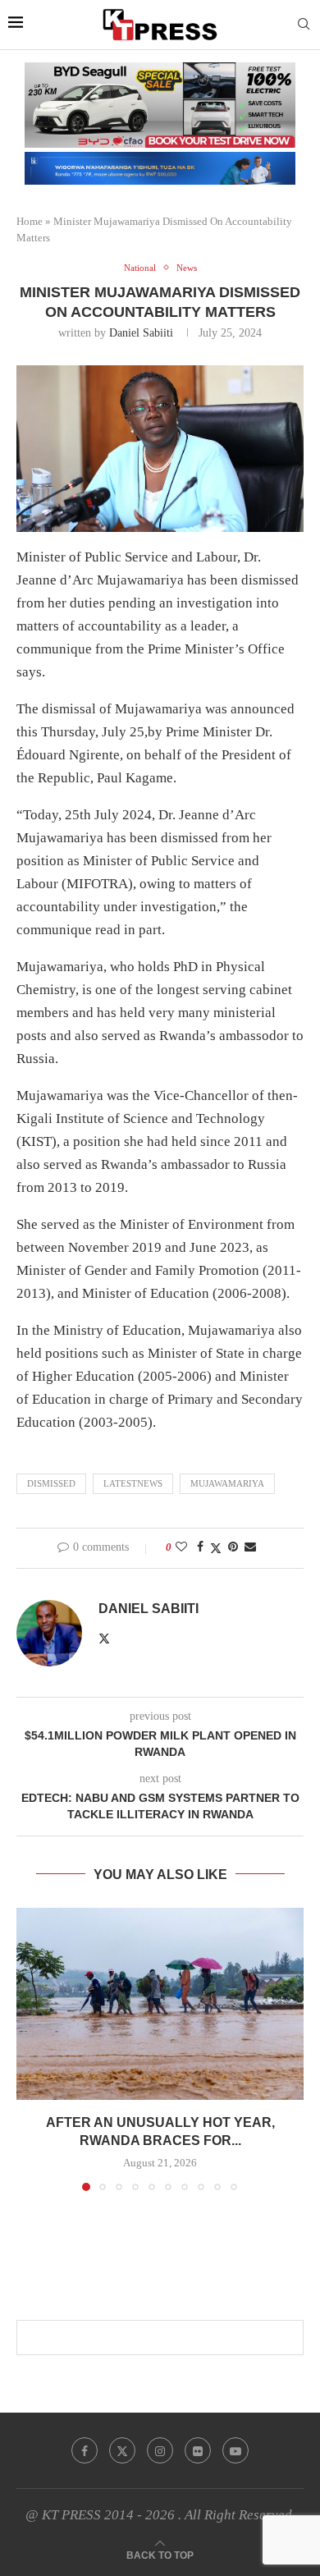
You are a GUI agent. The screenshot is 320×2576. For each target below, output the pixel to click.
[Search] (304, 25)
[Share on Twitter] (216, 1548)
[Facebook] (85, 2450)
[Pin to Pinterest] (233, 1547)
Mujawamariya (227, 1483)
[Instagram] (160, 2450)
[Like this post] (181, 1547)
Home (30, 221)
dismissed (51, 1483)
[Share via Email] (250, 1547)
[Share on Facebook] (200, 1547)
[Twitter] (122, 2450)
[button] (30, 2049)
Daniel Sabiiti (141, 333)
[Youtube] (235, 2450)
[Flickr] (198, 2450)
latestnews (133, 1483)
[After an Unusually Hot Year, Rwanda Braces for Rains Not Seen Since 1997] (160, 2003)
